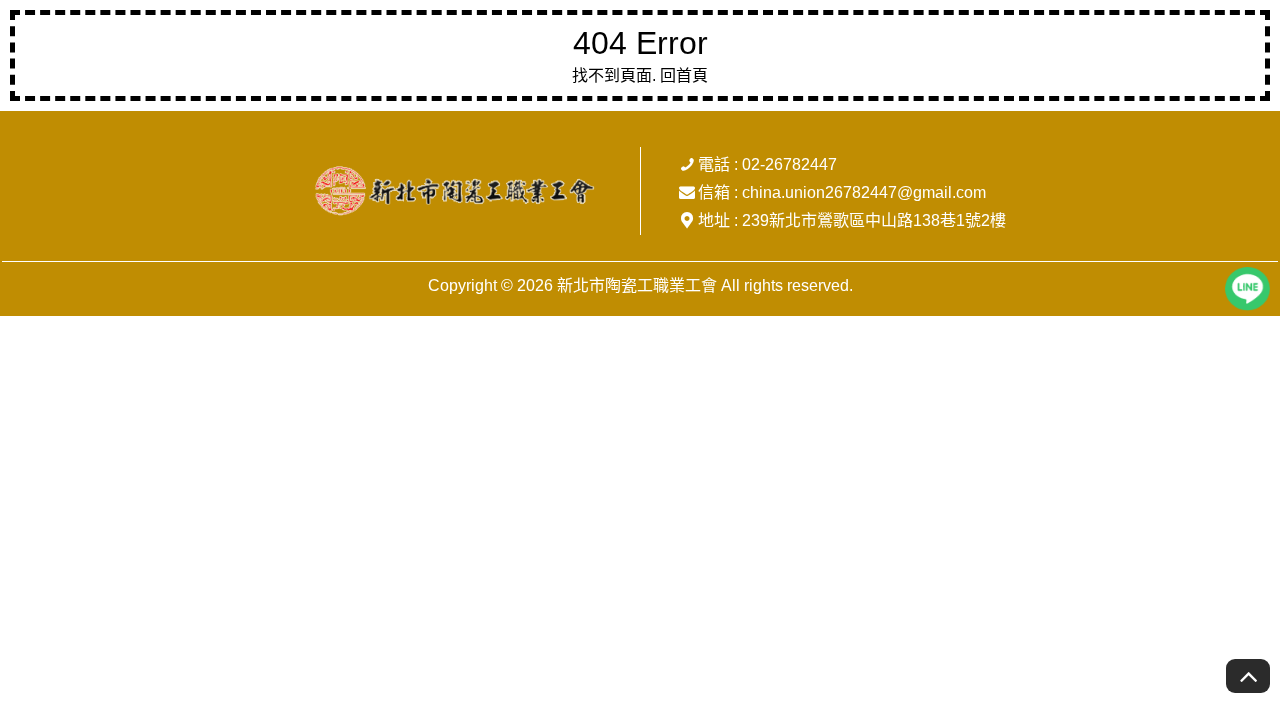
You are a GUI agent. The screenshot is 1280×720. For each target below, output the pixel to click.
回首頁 (684, 75)
